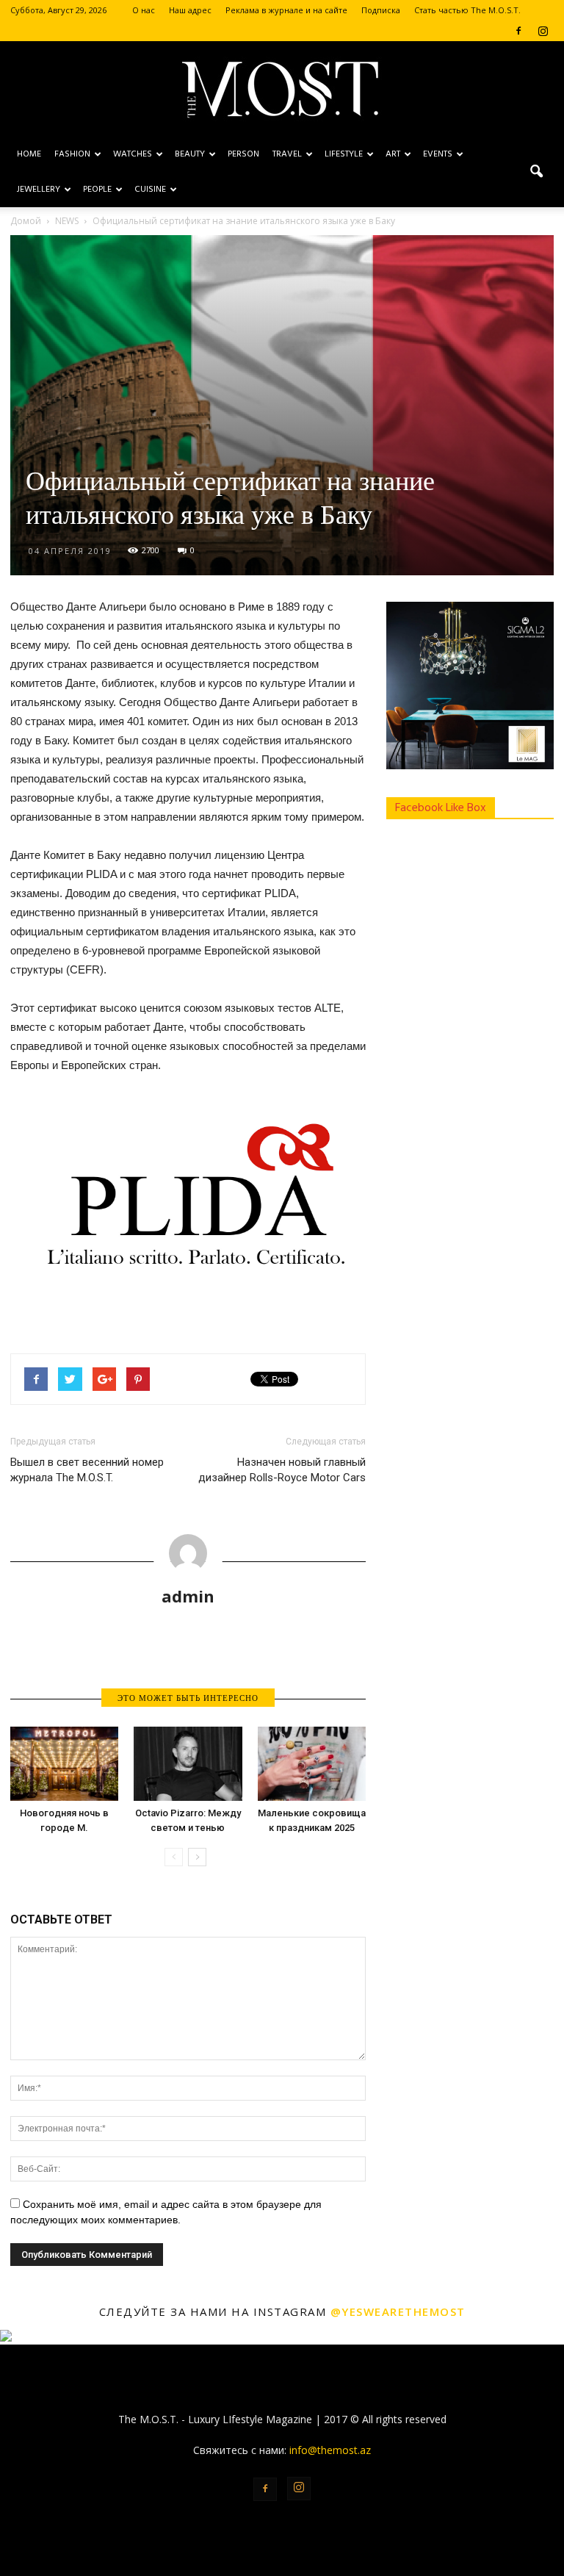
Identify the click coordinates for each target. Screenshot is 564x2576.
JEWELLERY (39, 190)
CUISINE (150, 190)
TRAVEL (287, 154)
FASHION (72, 154)
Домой (26, 221)
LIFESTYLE (344, 154)
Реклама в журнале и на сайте (286, 10)
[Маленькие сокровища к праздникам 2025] (312, 1764)
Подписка (381, 10)
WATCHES (133, 154)
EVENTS (438, 154)
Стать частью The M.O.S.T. (467, 10)
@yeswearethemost (398, 2311)
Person (243, 154)
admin (188, 1596)
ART (393, 154)
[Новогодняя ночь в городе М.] (64, 1764)
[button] (536, 172)
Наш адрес (190, 10)
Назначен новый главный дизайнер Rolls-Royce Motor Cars (282, 1470)
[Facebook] (518, 31)
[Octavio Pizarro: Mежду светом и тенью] (188, 1764)
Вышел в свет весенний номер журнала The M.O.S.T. (87, 1470)
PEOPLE (97, 190)
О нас (144, 10)
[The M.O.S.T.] (282, 90)
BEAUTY (190, 154)
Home (29, 154)
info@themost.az (330, 2450)
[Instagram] (543, 31)
